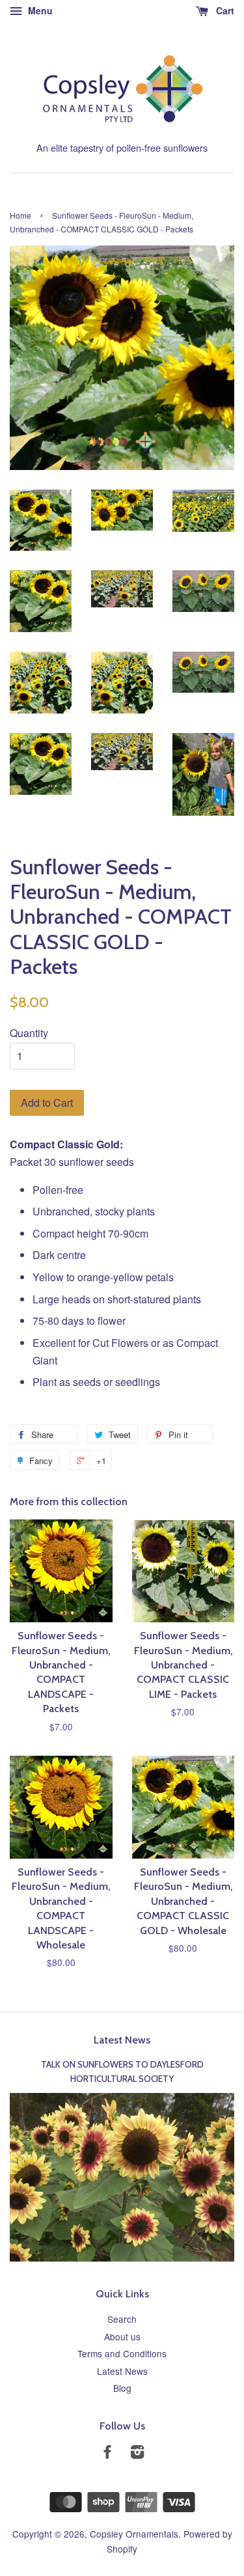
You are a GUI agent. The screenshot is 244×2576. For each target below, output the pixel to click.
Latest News (122, 2040)
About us (122, 2336)
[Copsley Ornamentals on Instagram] (137, 2454)
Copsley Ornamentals (134, 2534)
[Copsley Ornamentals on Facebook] (107, 2454)
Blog (122, 2388)
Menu (39, 10)
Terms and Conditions (122, 2353)
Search (122, 2319)
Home (20, 215)
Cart (224, 10)
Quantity (29, 1033)
